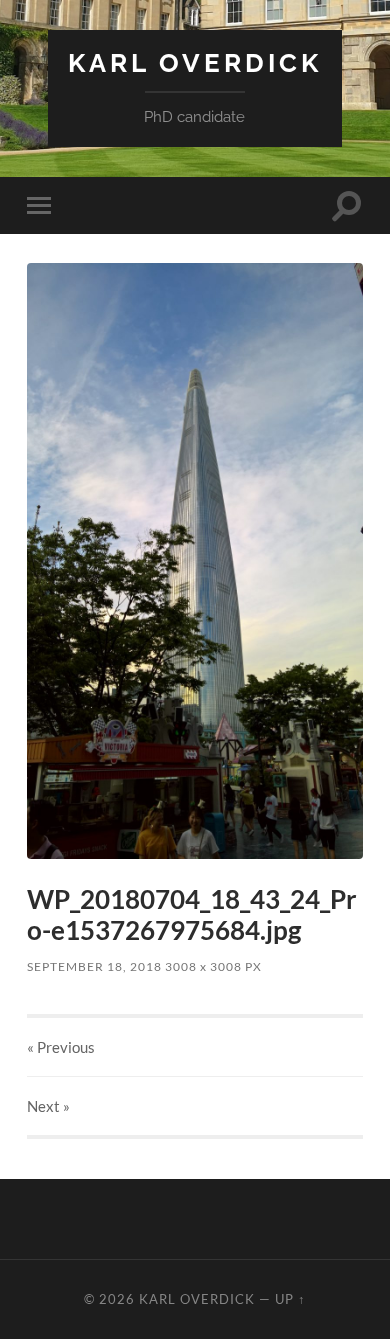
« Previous (61, 1047)
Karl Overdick (195, 62)
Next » (48, 1106)
